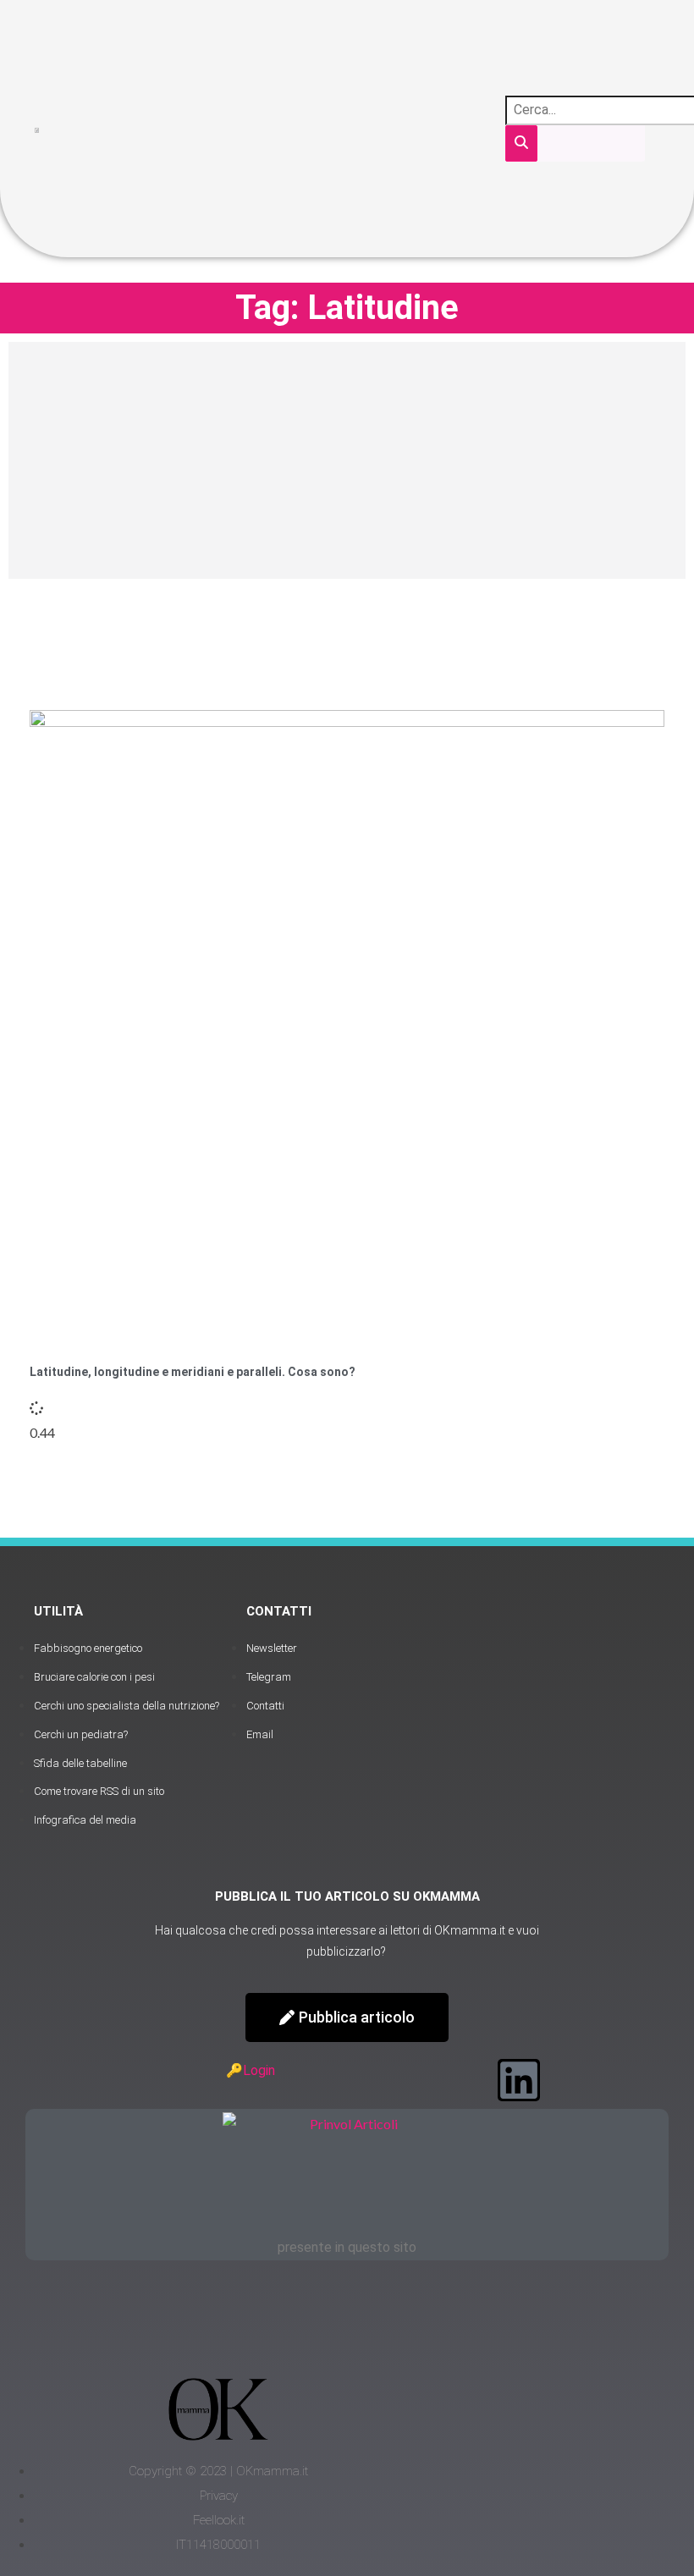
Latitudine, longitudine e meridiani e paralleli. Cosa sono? (193, 1372)
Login (259, 2070)
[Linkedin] (519, 2080)
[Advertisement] (347, 460)
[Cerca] (521, 143)
